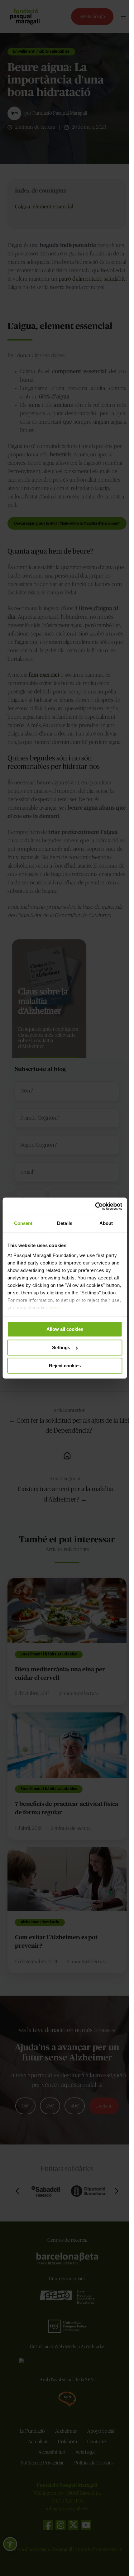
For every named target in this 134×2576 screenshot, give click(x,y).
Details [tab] (65, 1223)
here (55, 1308)
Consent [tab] (23, 1223)
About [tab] (106, 1223)
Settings (61, 1348)
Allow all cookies (65, 1329)
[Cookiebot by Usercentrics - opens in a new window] (95, 1206)
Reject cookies (65, 1366)
